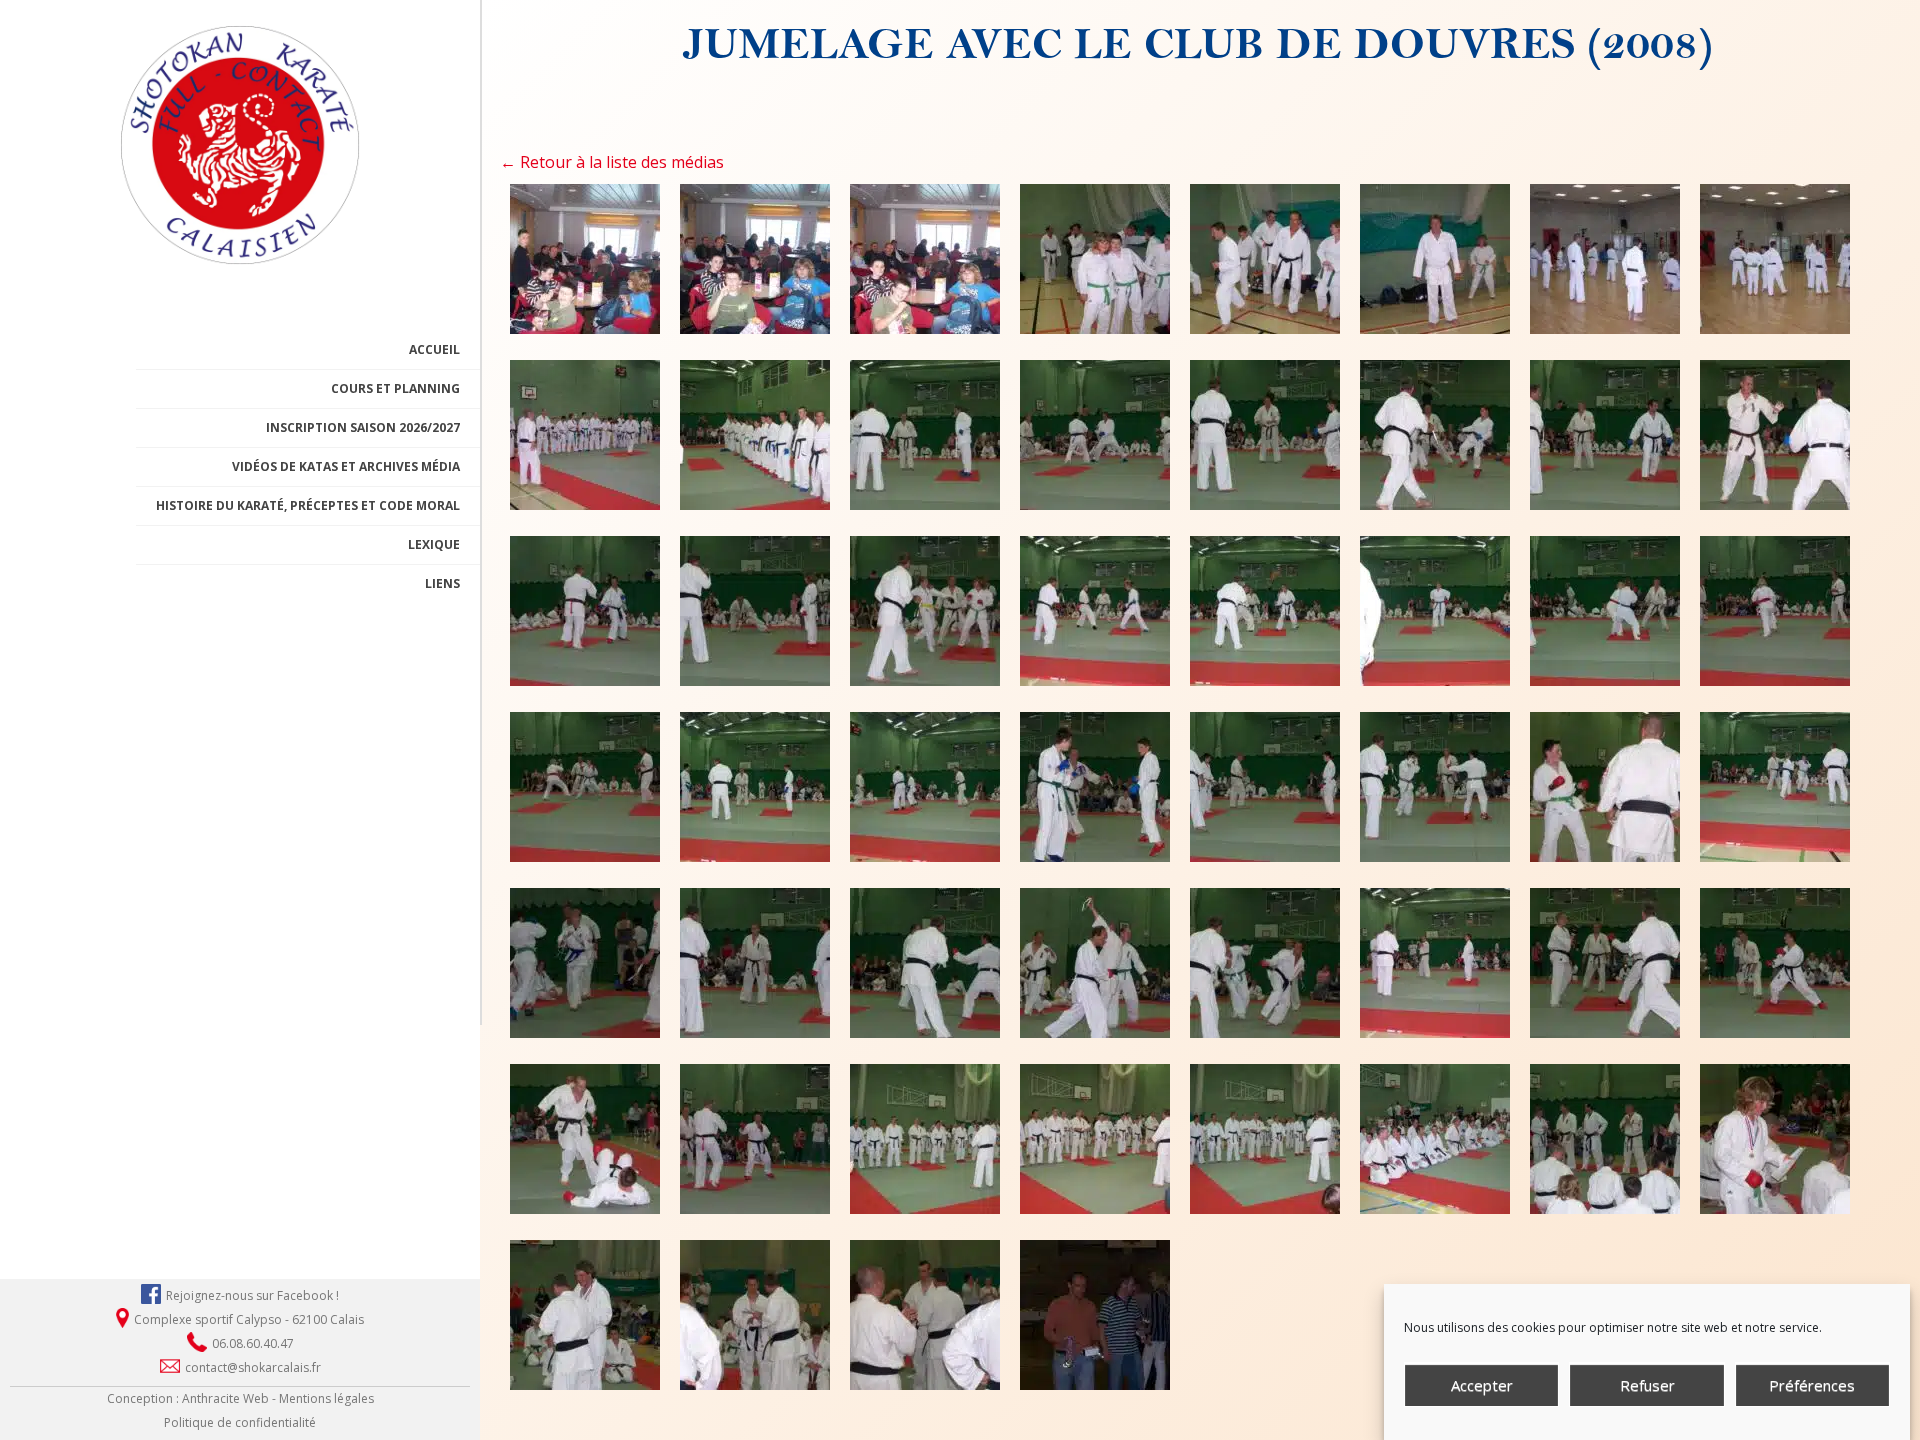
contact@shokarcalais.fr (253, 1367)
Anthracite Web (225, 1398)
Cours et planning (395, 388)
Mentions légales (326, 1398)
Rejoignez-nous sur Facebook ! (252, 1295)
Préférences (1812, 1385)
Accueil (434, 349)
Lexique (434, 544)
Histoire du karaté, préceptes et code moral (308, 505)
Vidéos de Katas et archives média (346, 466)
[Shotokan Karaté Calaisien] (240, 255)
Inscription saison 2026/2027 (363, 427)
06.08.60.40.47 (253, 1343)
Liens (442, 583)
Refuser (1647, 1385)
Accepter (1482, 1385)
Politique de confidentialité (240, 1422)
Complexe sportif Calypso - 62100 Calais (249, 1319)
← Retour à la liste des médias (612, 162)
